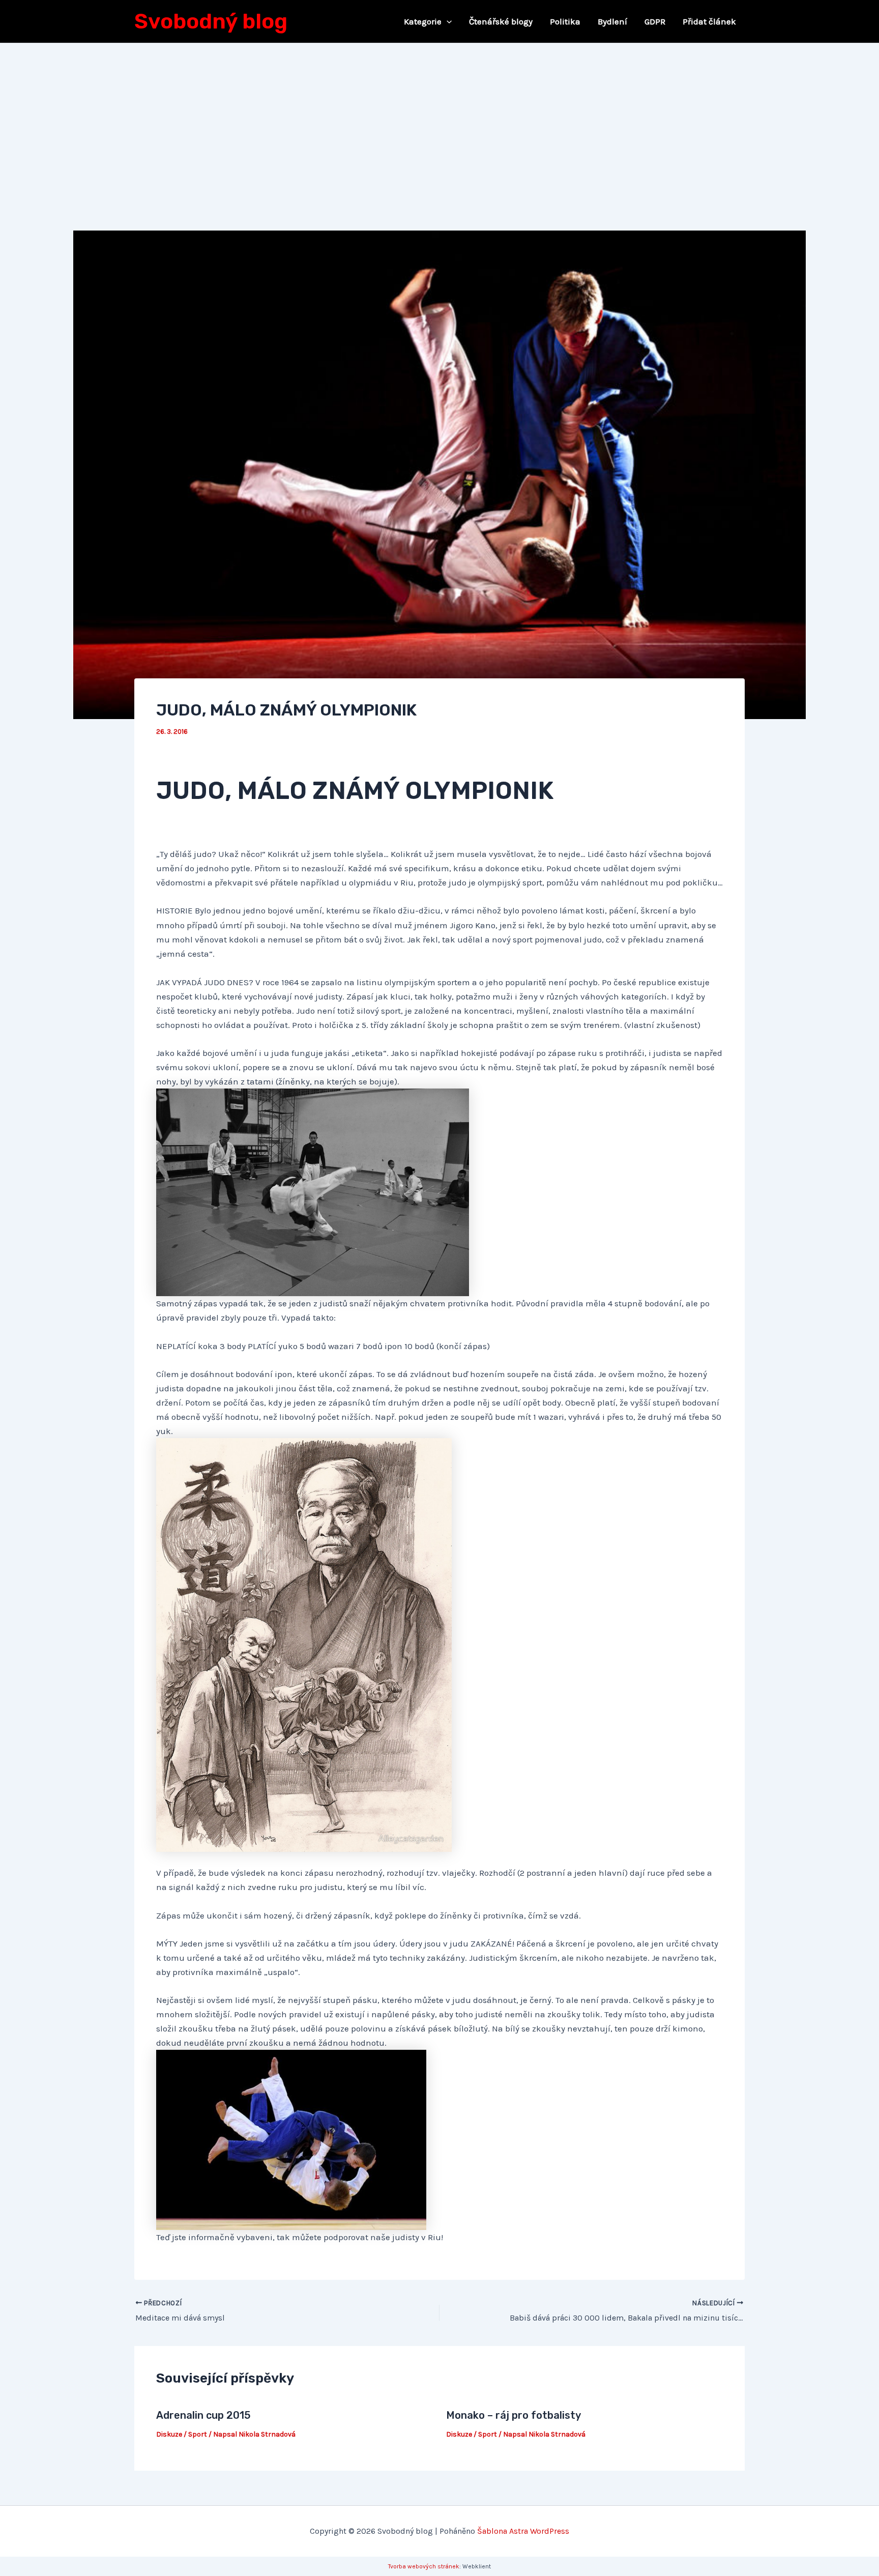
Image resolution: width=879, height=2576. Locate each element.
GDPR (655, 21)
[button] (447, 21)
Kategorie (423, 21)
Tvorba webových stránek (424, 2566)
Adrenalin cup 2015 (203, 2415)
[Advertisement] (439, 120)
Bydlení (612, 21)
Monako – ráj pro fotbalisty (514, 2415)
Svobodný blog (211, 21)
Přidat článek (709, 21)
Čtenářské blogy (501, 21)
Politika (565, 21)
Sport (198, 2434)
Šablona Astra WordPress (523, 2531)
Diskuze (169, 2434)
